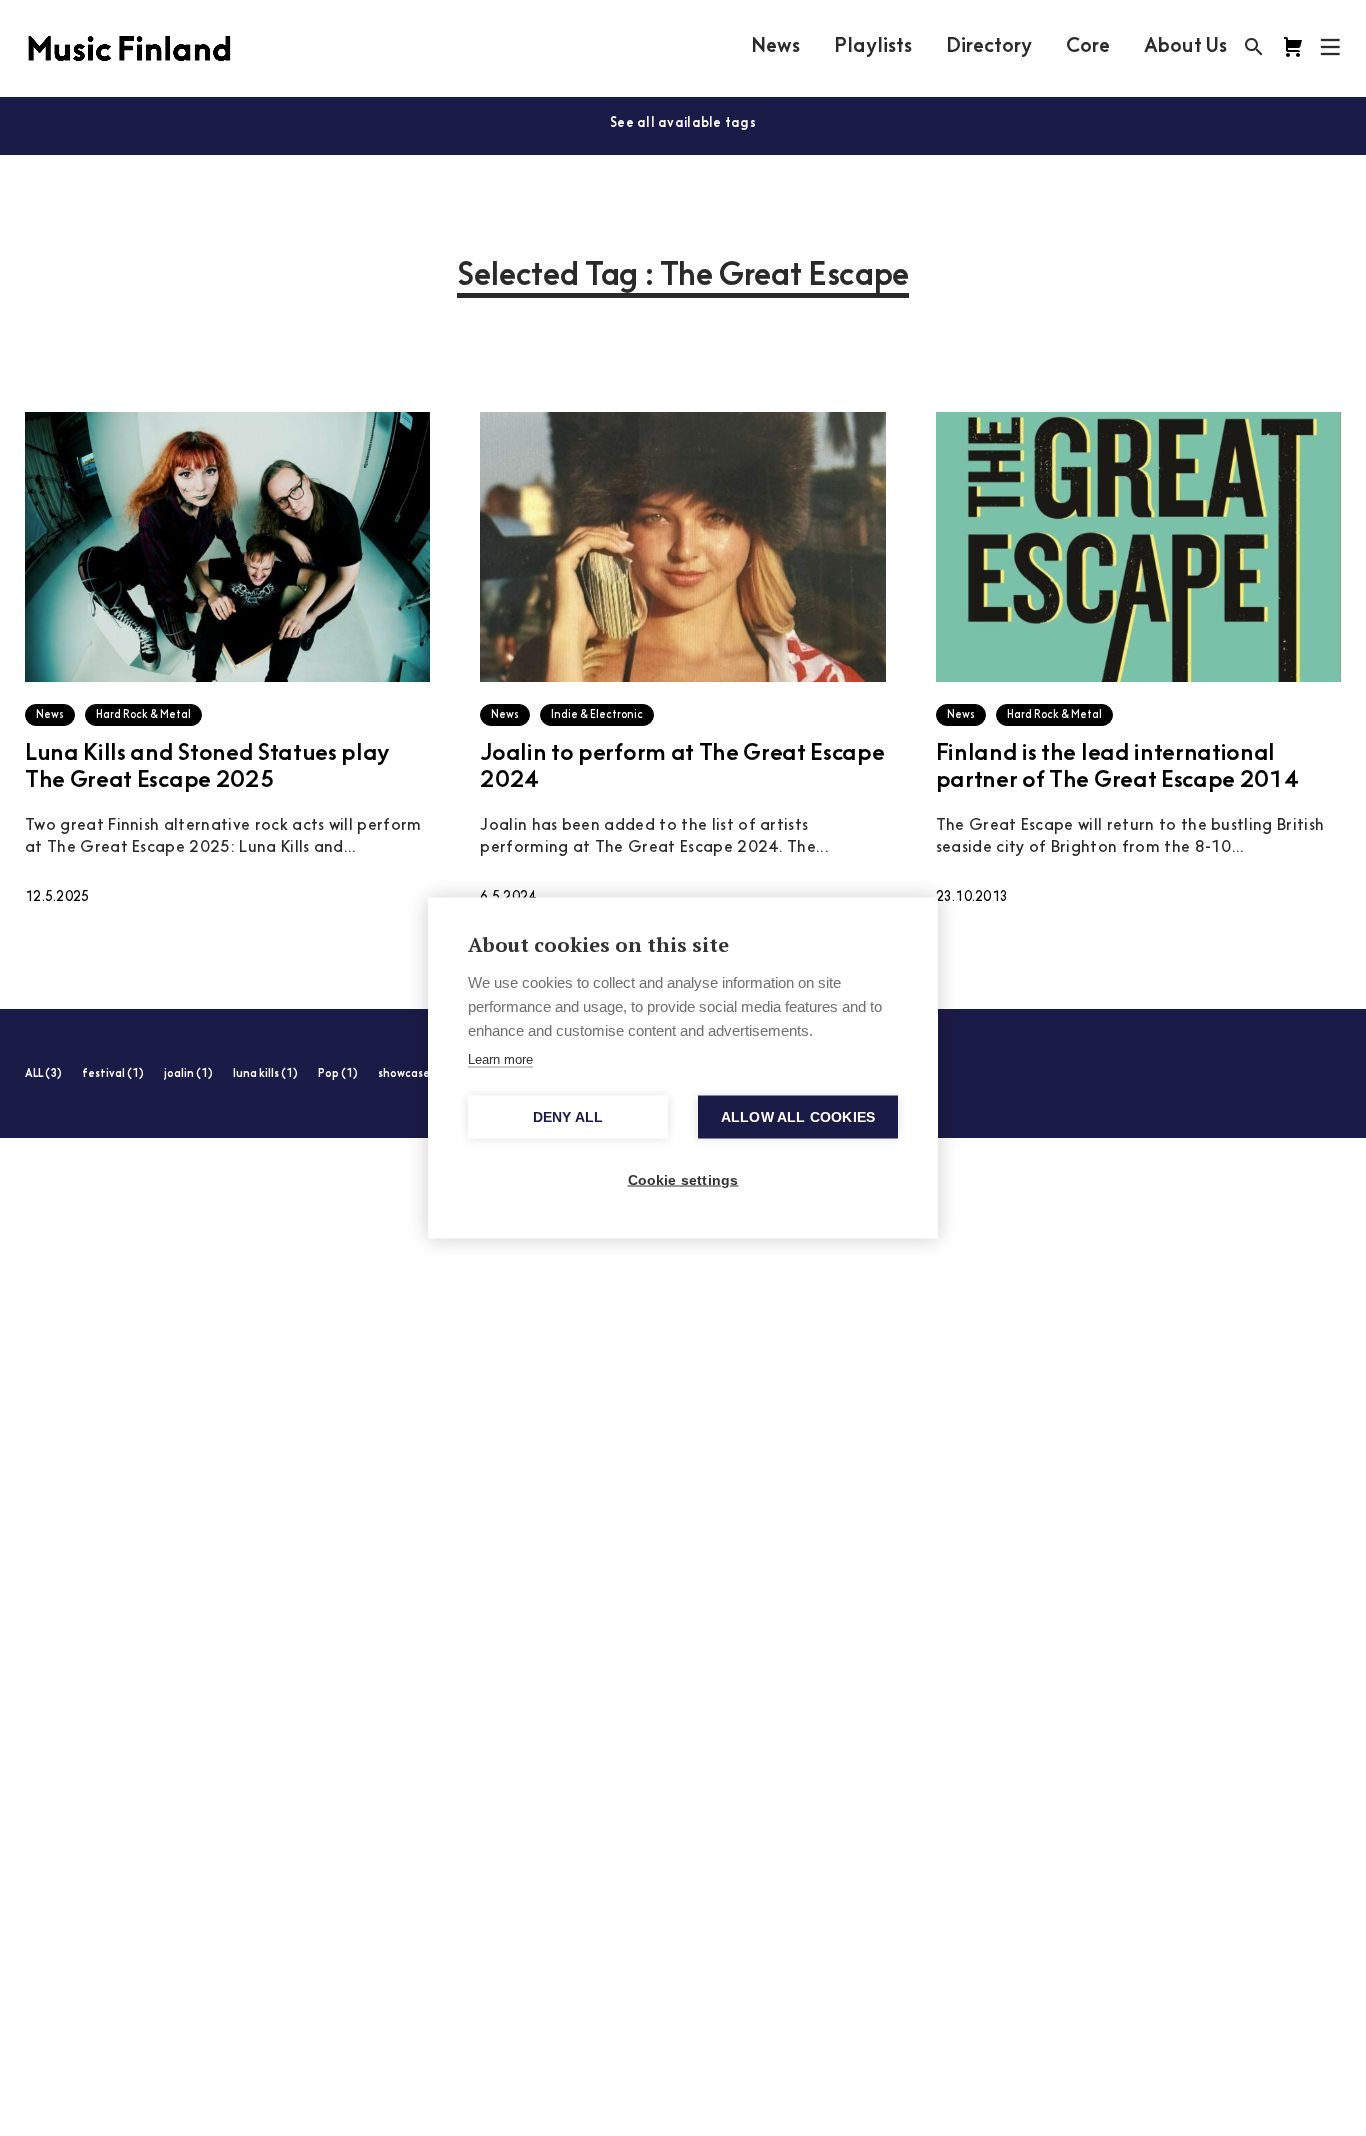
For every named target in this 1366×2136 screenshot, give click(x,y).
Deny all (568, 1117)
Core (1088, 47)
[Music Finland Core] (1293, 47)
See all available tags (683, 123)
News (775, 47)
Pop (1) (338, 1074)
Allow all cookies (798, 1117)
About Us (1185, 47)
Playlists (873, 47)
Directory (989, 47)
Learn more (500, 1059)
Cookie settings (683, 1180)
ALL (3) (43, 1074)
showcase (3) (413, 1074)
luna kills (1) (265, 1074)
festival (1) (113, 1074)
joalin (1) (188, 1074)
